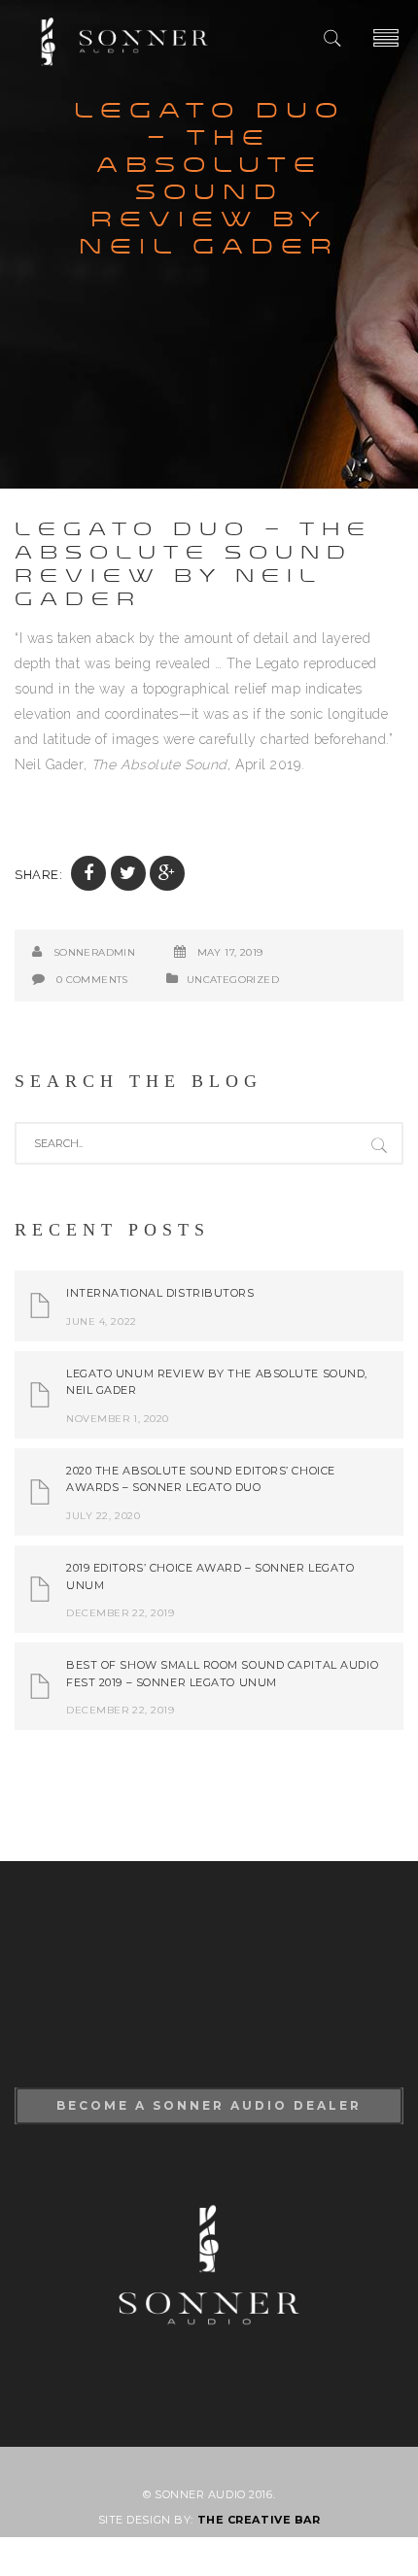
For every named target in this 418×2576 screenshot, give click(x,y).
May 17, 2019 (230, 952)
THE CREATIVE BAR (259, 2520)
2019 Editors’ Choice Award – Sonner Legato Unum (210, 1576)
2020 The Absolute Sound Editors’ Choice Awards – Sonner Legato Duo (201, 1479)
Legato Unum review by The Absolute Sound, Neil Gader (217, 1382)
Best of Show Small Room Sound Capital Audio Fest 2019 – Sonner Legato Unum (222, 1674)
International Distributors (160, 1293)
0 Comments (92, 980)
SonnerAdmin (94, 952)
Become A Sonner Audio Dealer (209, 2105)
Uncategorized (233, 980)
